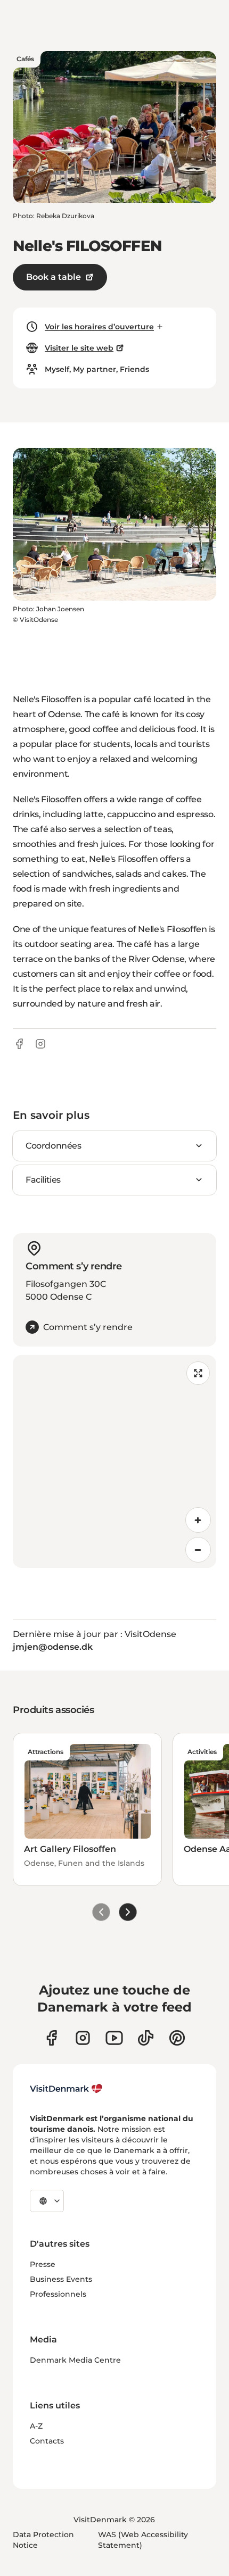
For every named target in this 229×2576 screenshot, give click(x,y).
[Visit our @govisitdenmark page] (146, 2038)
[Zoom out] (198, 1550)
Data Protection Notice (43, 2540)
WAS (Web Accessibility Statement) (143, 2540)
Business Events (61, 2279)
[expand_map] (198, 1373)
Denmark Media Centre (75, 2360)
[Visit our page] (83, 2038)
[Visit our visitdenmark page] (114, 2038)
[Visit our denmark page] (51, 2038)
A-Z (36, 2426)
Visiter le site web (79, 348)
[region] (114, 1461)
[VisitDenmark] (66, 2089)
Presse (43, 2264)
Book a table (54, 277)
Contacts (47, 2441)
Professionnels (58, 2294)
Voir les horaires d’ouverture (99, 327)
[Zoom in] (198, 1520)
